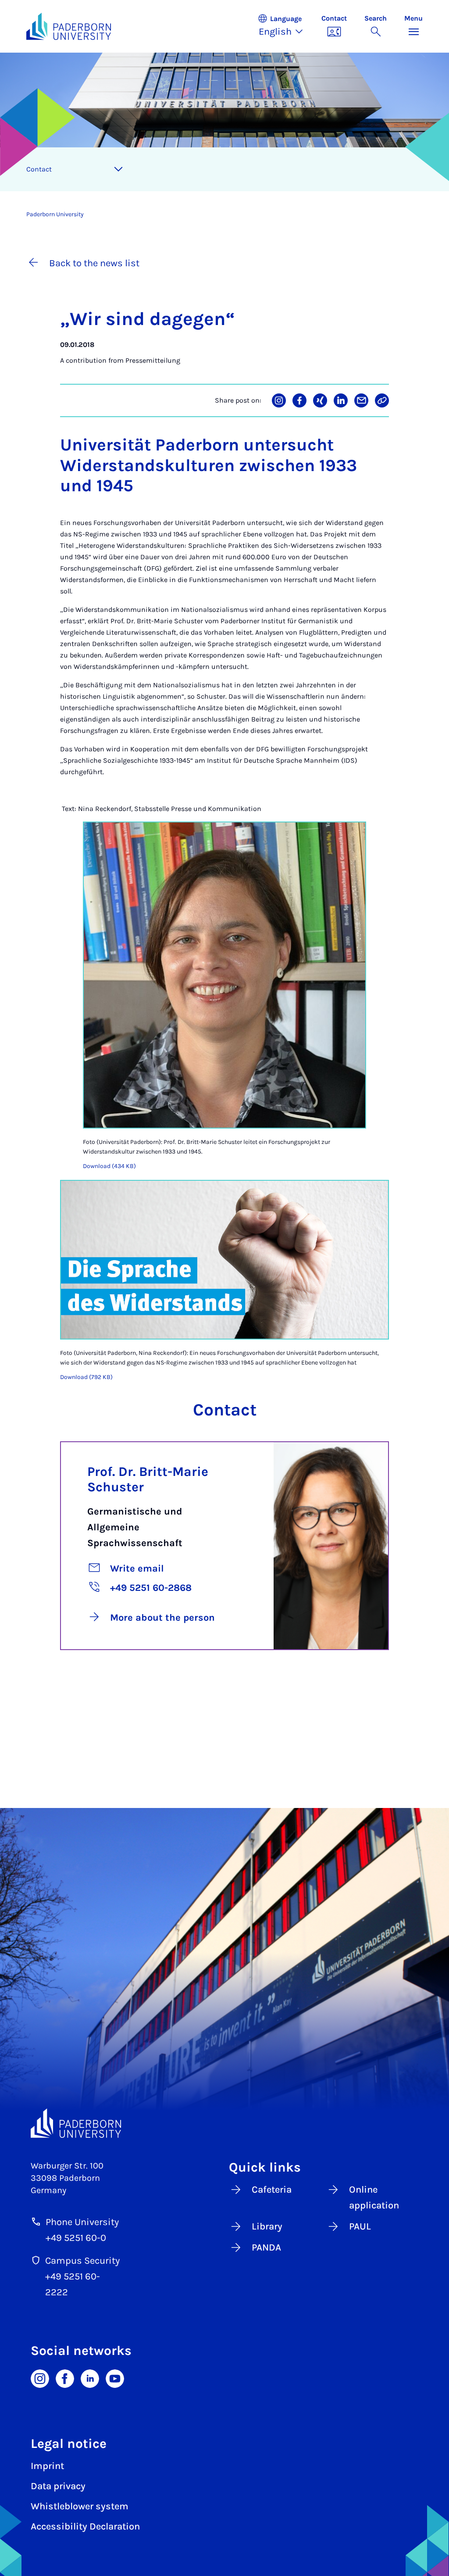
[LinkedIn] (90, 2378)
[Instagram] (40, 2378)
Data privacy (58, 2486)
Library (267, 2226)
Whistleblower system (80, 2506)
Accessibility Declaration (85, 2526)
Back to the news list (94, 263)
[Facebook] (65, 2378)
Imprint (47, 2466)
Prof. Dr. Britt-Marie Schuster (148, 1479)
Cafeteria (272, 2190)
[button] (285, 26)
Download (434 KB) (109, 1166)
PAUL (360, 2226)
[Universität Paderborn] (76, 2123)
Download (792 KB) (86, 1377)
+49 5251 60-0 (76, 2238)
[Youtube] (115, 2378)
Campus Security (82, 2261)
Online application (374, 2197)
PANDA (266, 2247)
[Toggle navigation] (118, 169)
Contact (39, 169)
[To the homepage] (69, 26)
